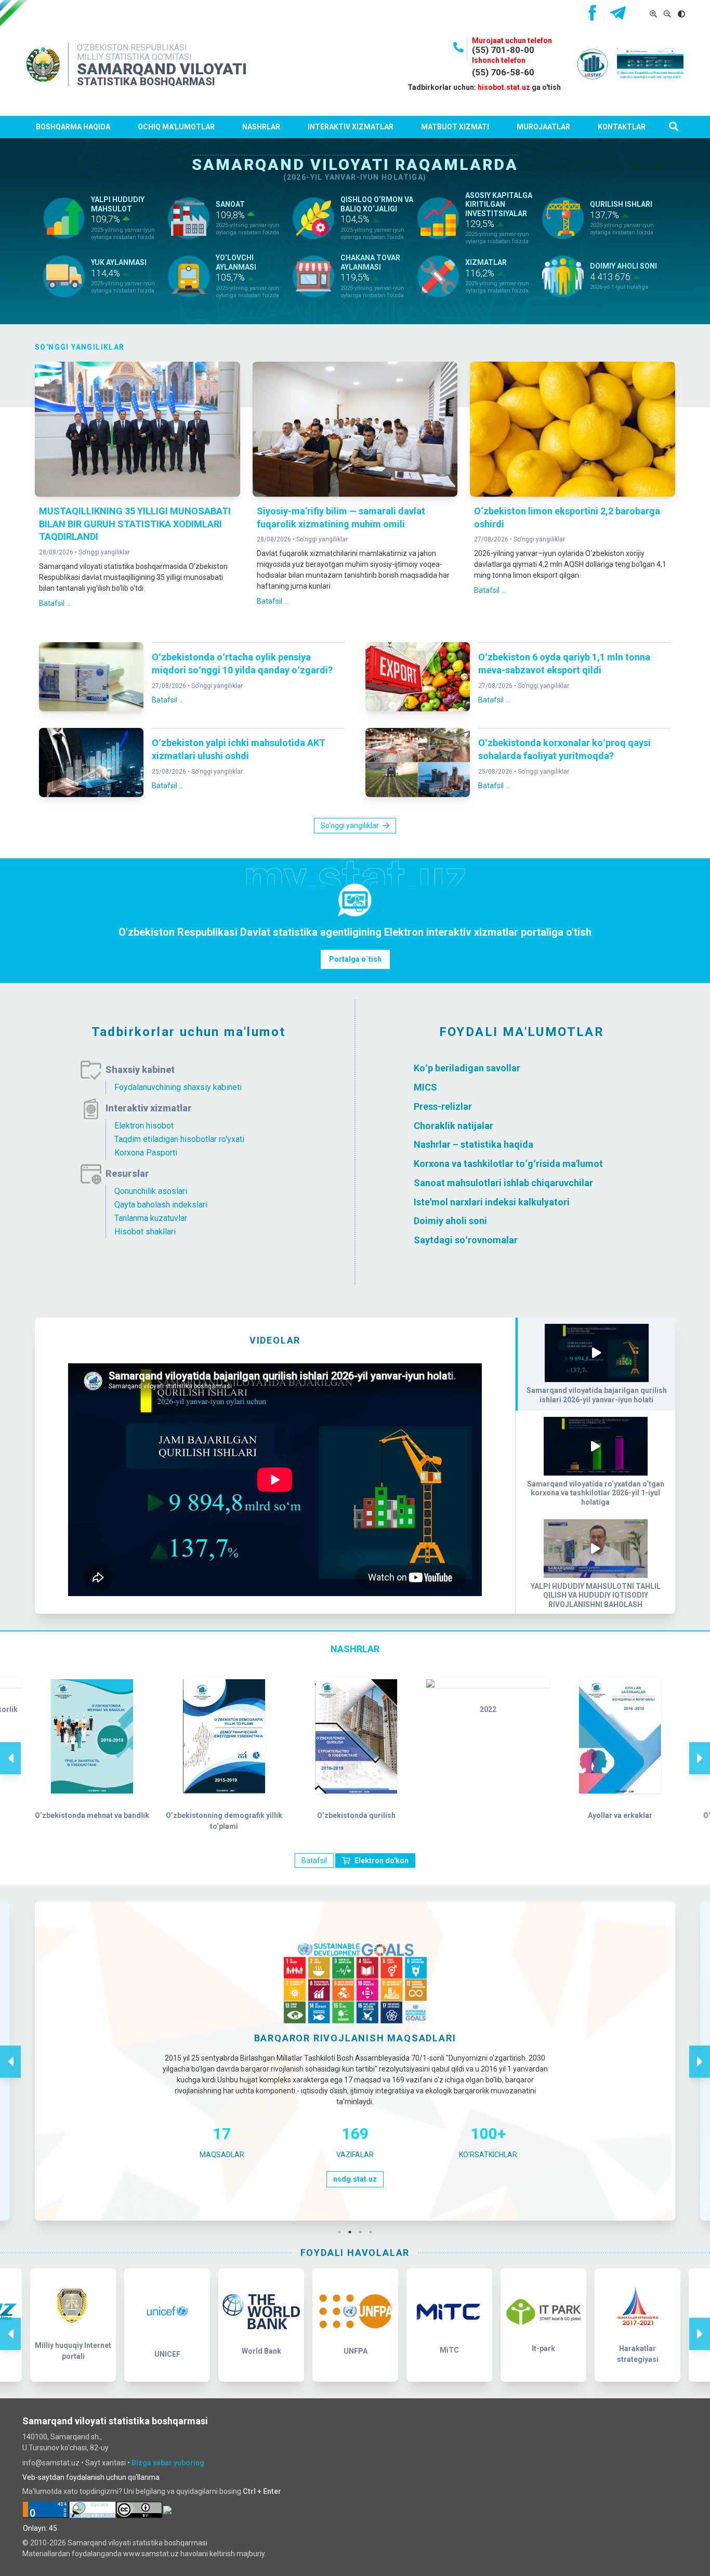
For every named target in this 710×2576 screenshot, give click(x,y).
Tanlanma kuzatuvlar (151, 1218)
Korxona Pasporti (146, 1153)
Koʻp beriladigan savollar (467, 1068)
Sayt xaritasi (106, 2463)
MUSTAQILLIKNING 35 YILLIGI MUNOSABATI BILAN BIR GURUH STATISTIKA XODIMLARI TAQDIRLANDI (135, 524)
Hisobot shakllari (145, 1232)
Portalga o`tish (355, 959)
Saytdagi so (439, 1240)
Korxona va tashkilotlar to (469, 1164)
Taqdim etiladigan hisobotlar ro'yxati (179, 1139)
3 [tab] (363, 2232)
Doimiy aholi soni (450, 1221)
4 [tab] (373, 2232)
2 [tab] (352, 2232)
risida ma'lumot (569, 1164)
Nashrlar (261, 127)
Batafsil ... (55, 603)
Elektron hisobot (144, 1126)
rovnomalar (493, 1240)
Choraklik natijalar (453, 1125)
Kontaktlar (622, 127)
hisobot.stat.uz (504, 87)
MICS (425, 1087)
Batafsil (314, 1861)
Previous (10, 1747)
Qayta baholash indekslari (161, 1205)
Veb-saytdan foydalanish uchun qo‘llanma (91, 2477)
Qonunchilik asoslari (151, 1191)
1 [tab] (342, 2232)
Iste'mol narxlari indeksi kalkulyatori (492, 1201)
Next (700, 1747)
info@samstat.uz (51, 2463)
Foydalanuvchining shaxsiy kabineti (178, 1087)
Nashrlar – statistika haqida (474, 1144)
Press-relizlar (443, 1106)
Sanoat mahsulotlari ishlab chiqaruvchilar (503, 1183)
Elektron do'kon (382, 1861)
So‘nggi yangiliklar (104, 552)
